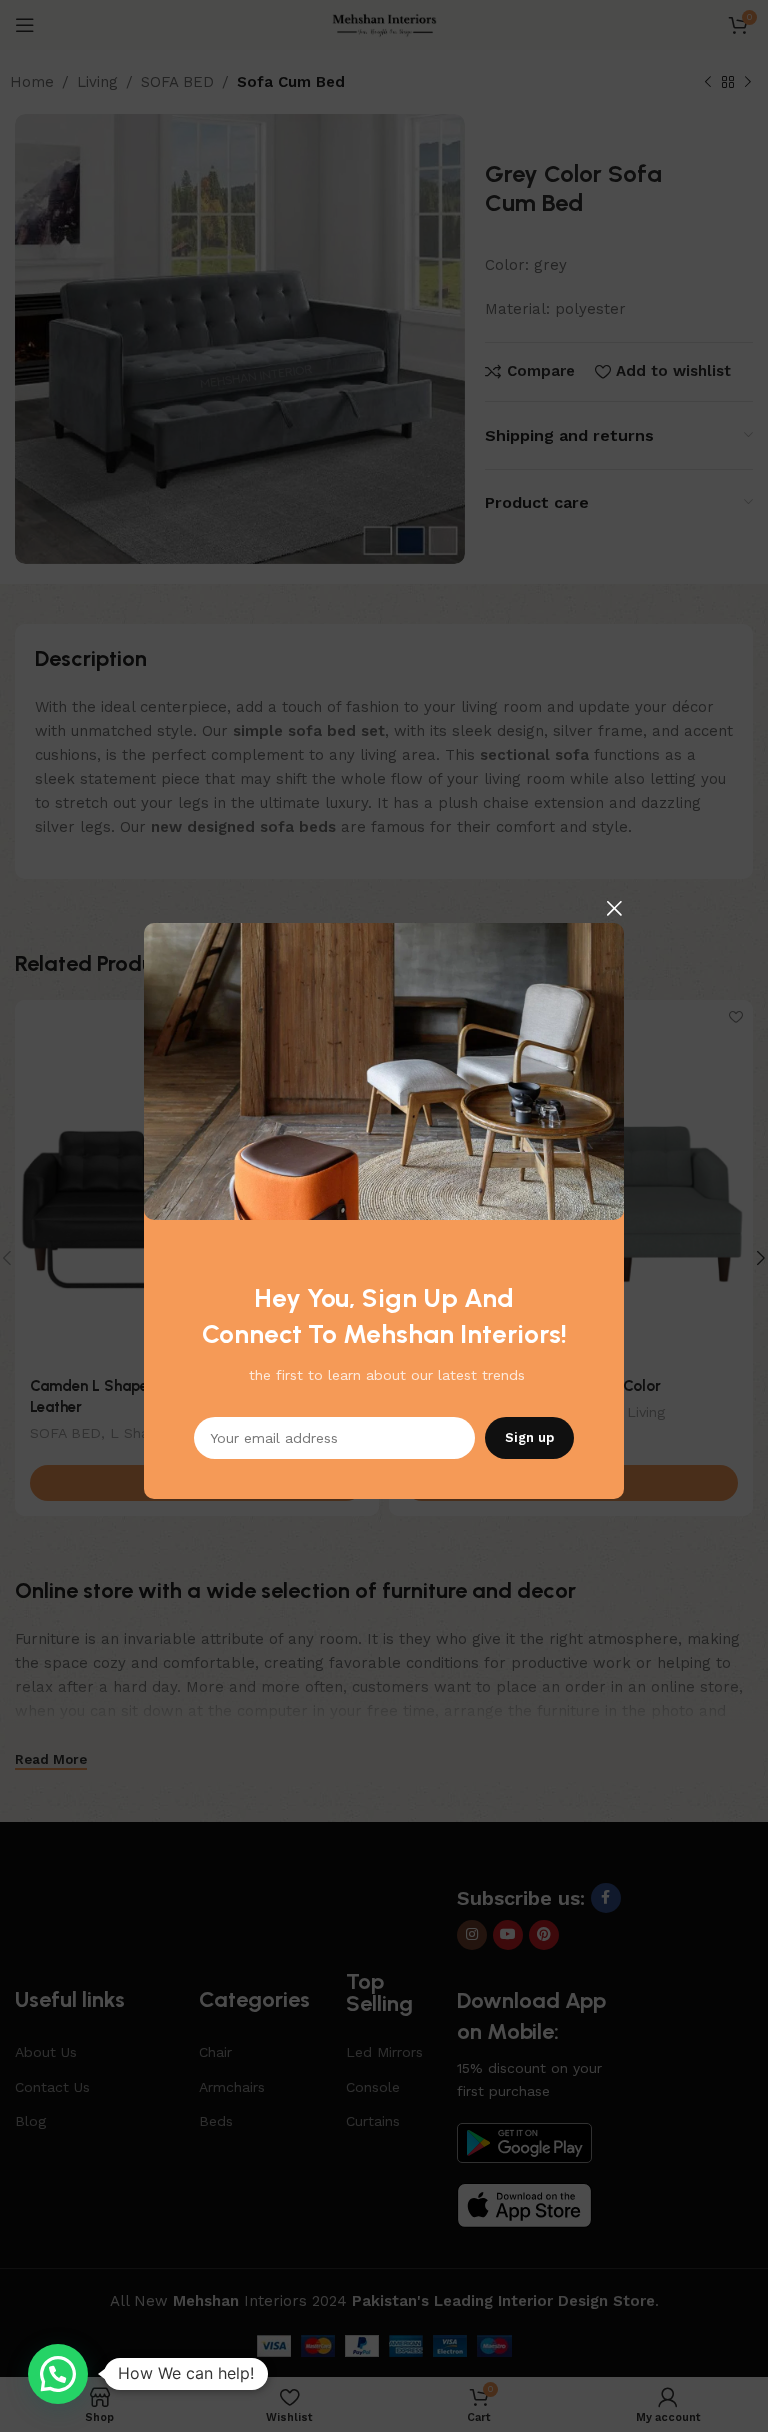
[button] (58, 2374)
